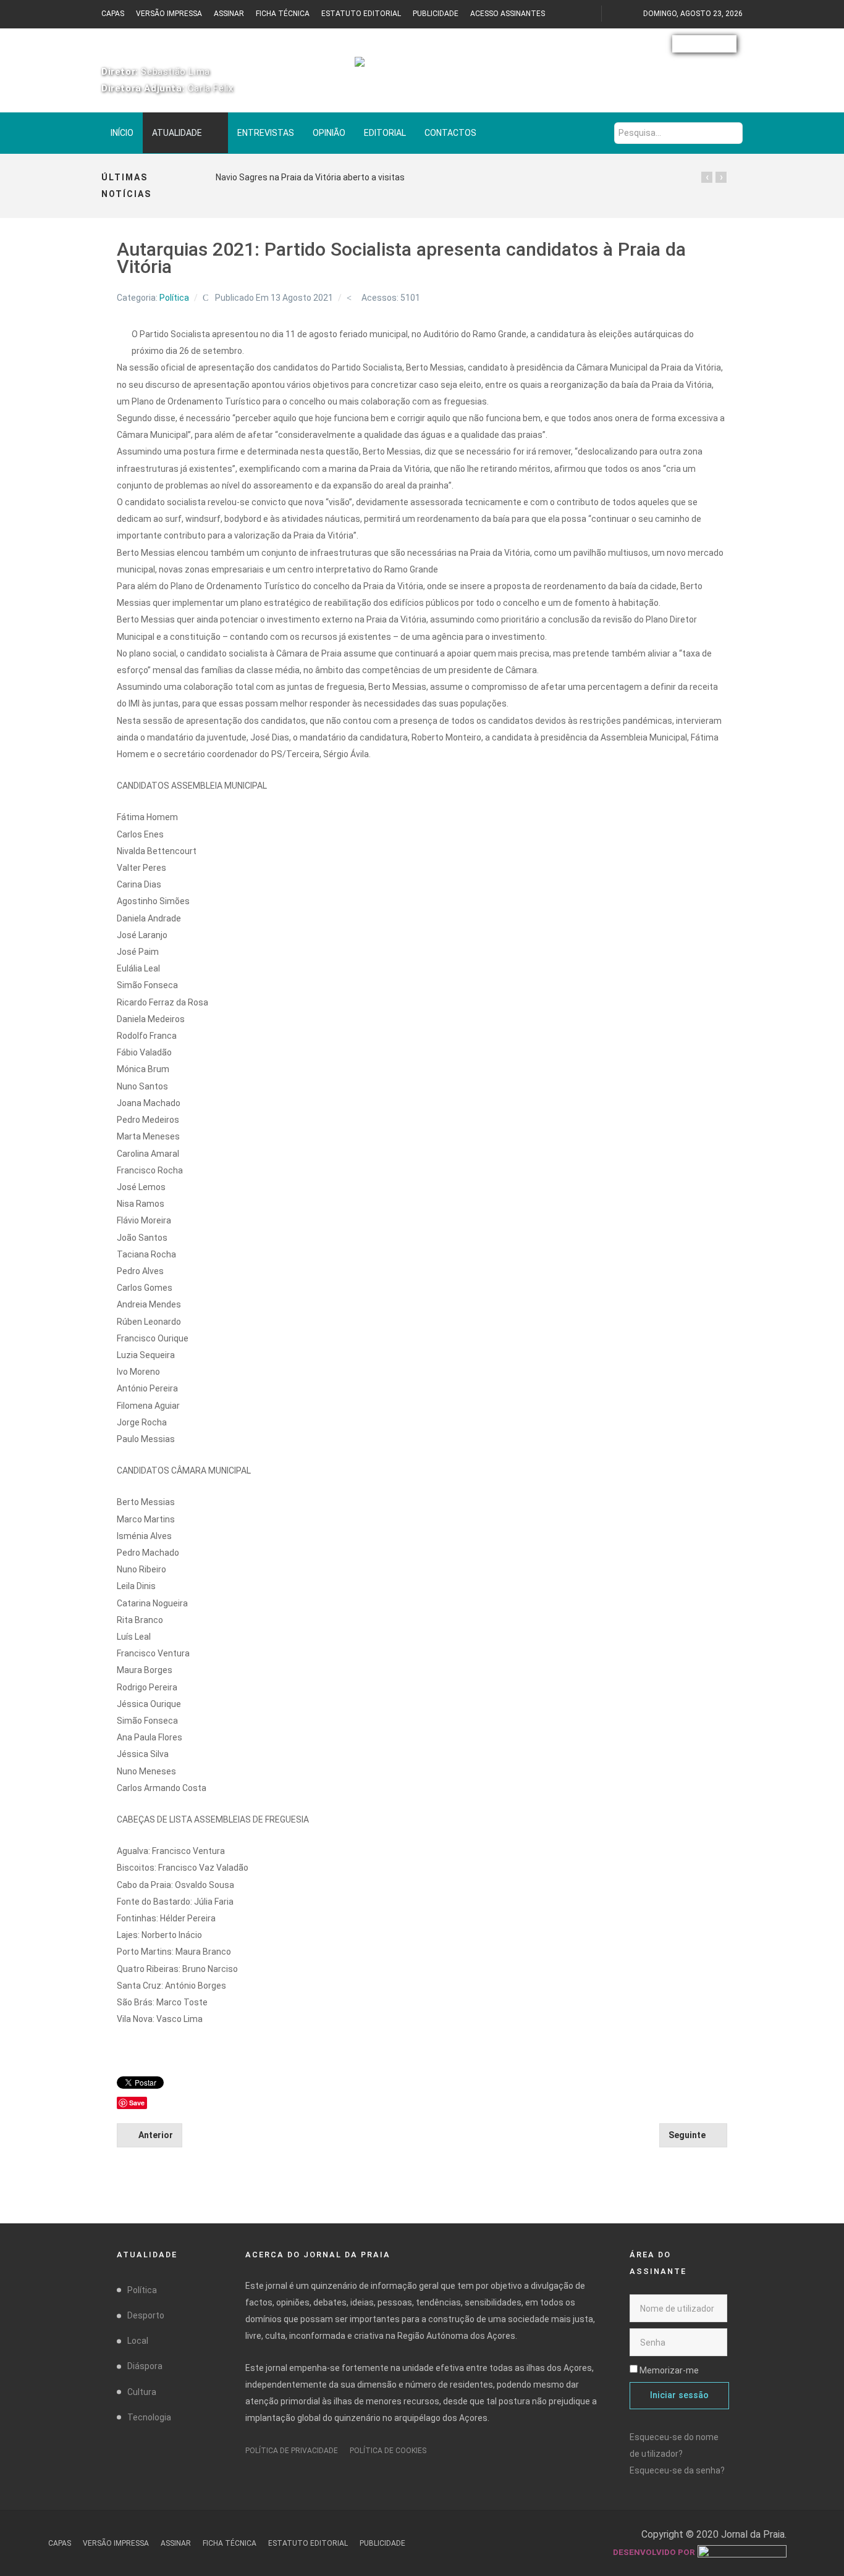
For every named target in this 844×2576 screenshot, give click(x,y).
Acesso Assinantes (508, 14)
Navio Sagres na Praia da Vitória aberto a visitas (310, 177)
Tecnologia (149, 2417)
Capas (113, 14)
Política (174, 298)
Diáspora (145, 2366)
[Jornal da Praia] (422, 68)
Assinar (229, 14)
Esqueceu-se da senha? (677, 2470)
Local (138, 2341)
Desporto (146, 2315)
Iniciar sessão (679, 2395)
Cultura (142, 2392)
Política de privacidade (292, 2451)
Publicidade (436, 14)
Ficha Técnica (283, 14)
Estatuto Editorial (361, 14)
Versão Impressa (169, 14)
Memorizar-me (669, 2370)
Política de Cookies (388, 2451)
